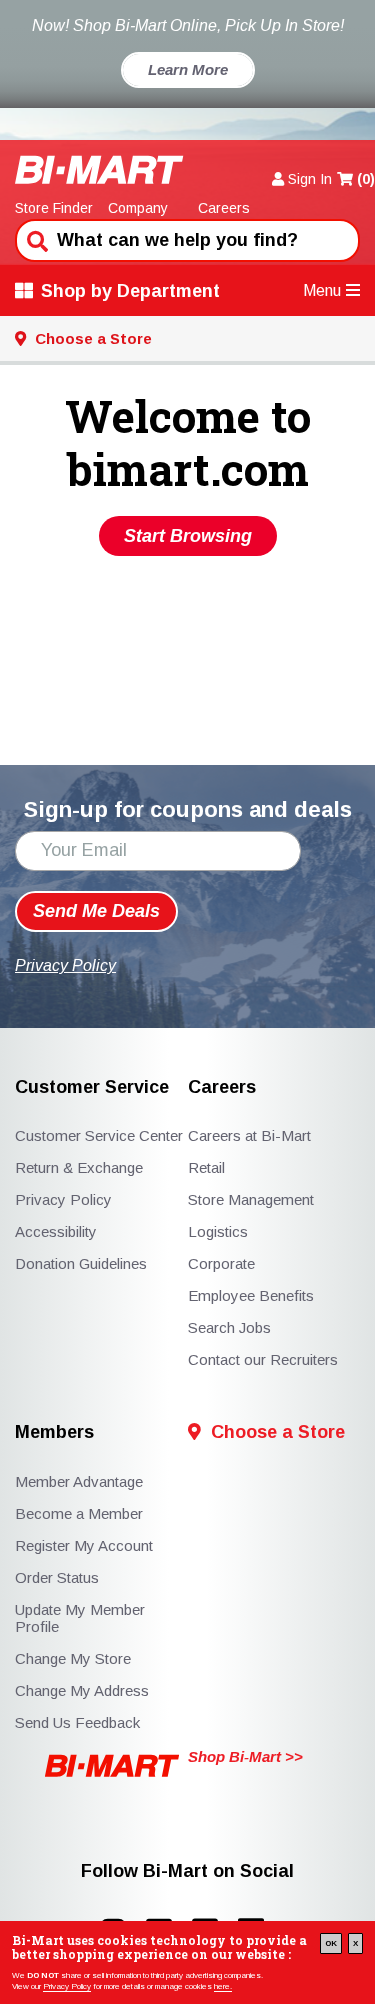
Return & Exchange (79, 1167)
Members (54, 1432)
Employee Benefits (251, 1295)
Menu (322, 290)
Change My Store (73, 1658)
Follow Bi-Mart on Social (187, 1871)
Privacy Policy (67, 1986)
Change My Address (82, 1690)
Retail (206, 1167)
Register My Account (84, 1545)
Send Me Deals (96, 911)
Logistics (218, 1231)
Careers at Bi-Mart (249, 1135)
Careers (224, 208)
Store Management (251, 1199)
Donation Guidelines (81, 1263)
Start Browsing (188, 536)
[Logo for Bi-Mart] (99, 169)
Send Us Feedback (77, 1722)
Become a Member (79, 1513)
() (366, 179)
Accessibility (56, 1231)
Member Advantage (79, 1481)
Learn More (188, 69)
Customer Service (92, 1087)
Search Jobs (229, 1327)
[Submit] (35, 239)
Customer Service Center (99, 1135)
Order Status (57, 1577)
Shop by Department (130, 291)
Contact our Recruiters (263, 1359)
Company (138, 208)
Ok (331, 1943)
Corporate (221, 1263)
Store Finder (54, 208)
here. (223, 1986)
